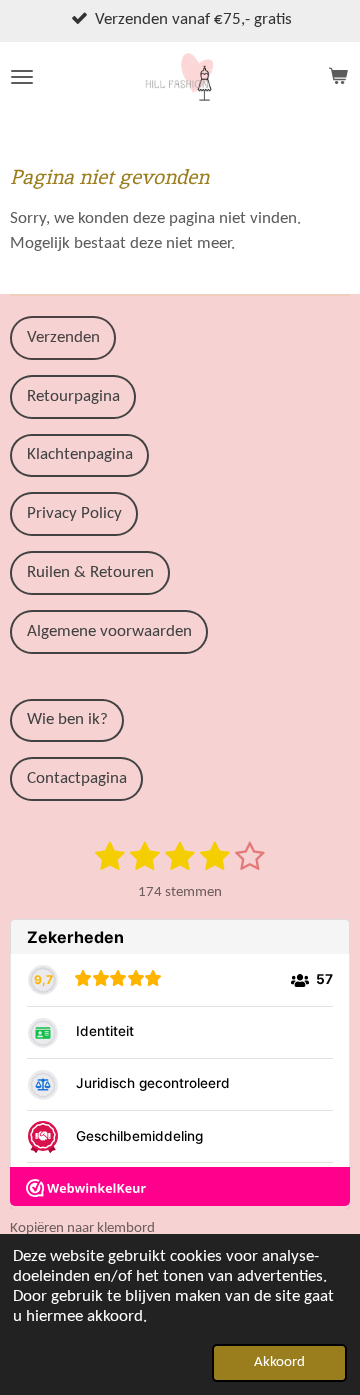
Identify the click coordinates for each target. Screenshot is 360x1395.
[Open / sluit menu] (22, 77)
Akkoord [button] (279, 1362)
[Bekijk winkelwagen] (338, 77)
